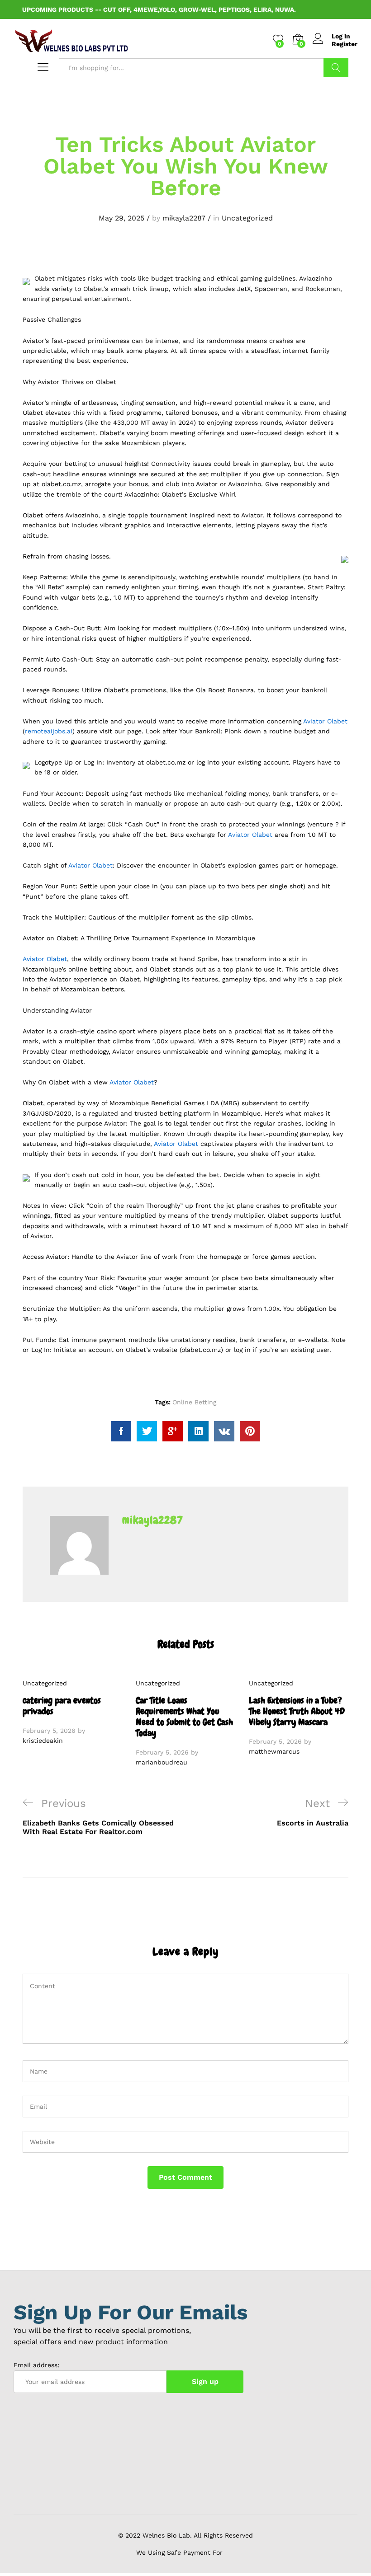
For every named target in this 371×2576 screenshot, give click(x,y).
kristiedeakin (43, 1741)
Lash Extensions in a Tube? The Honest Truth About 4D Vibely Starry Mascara (297, 1711)
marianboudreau (162, 1762)
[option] (72, 1712)
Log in (341, 36)
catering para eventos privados (62, 1706)
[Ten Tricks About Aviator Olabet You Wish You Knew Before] (121, 1431)
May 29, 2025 (121, 218)
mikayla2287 (184, 218)
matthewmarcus (274, 1751)
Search (336, 68)
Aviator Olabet (325, 721)
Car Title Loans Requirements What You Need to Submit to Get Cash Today (184, 1717)
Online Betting (194, 1402)
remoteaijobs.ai (49, 731)
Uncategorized (247, 218)
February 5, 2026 (49, 1731)
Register (345, 44)
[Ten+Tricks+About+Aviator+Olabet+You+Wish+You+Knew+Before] (147, 1431)
